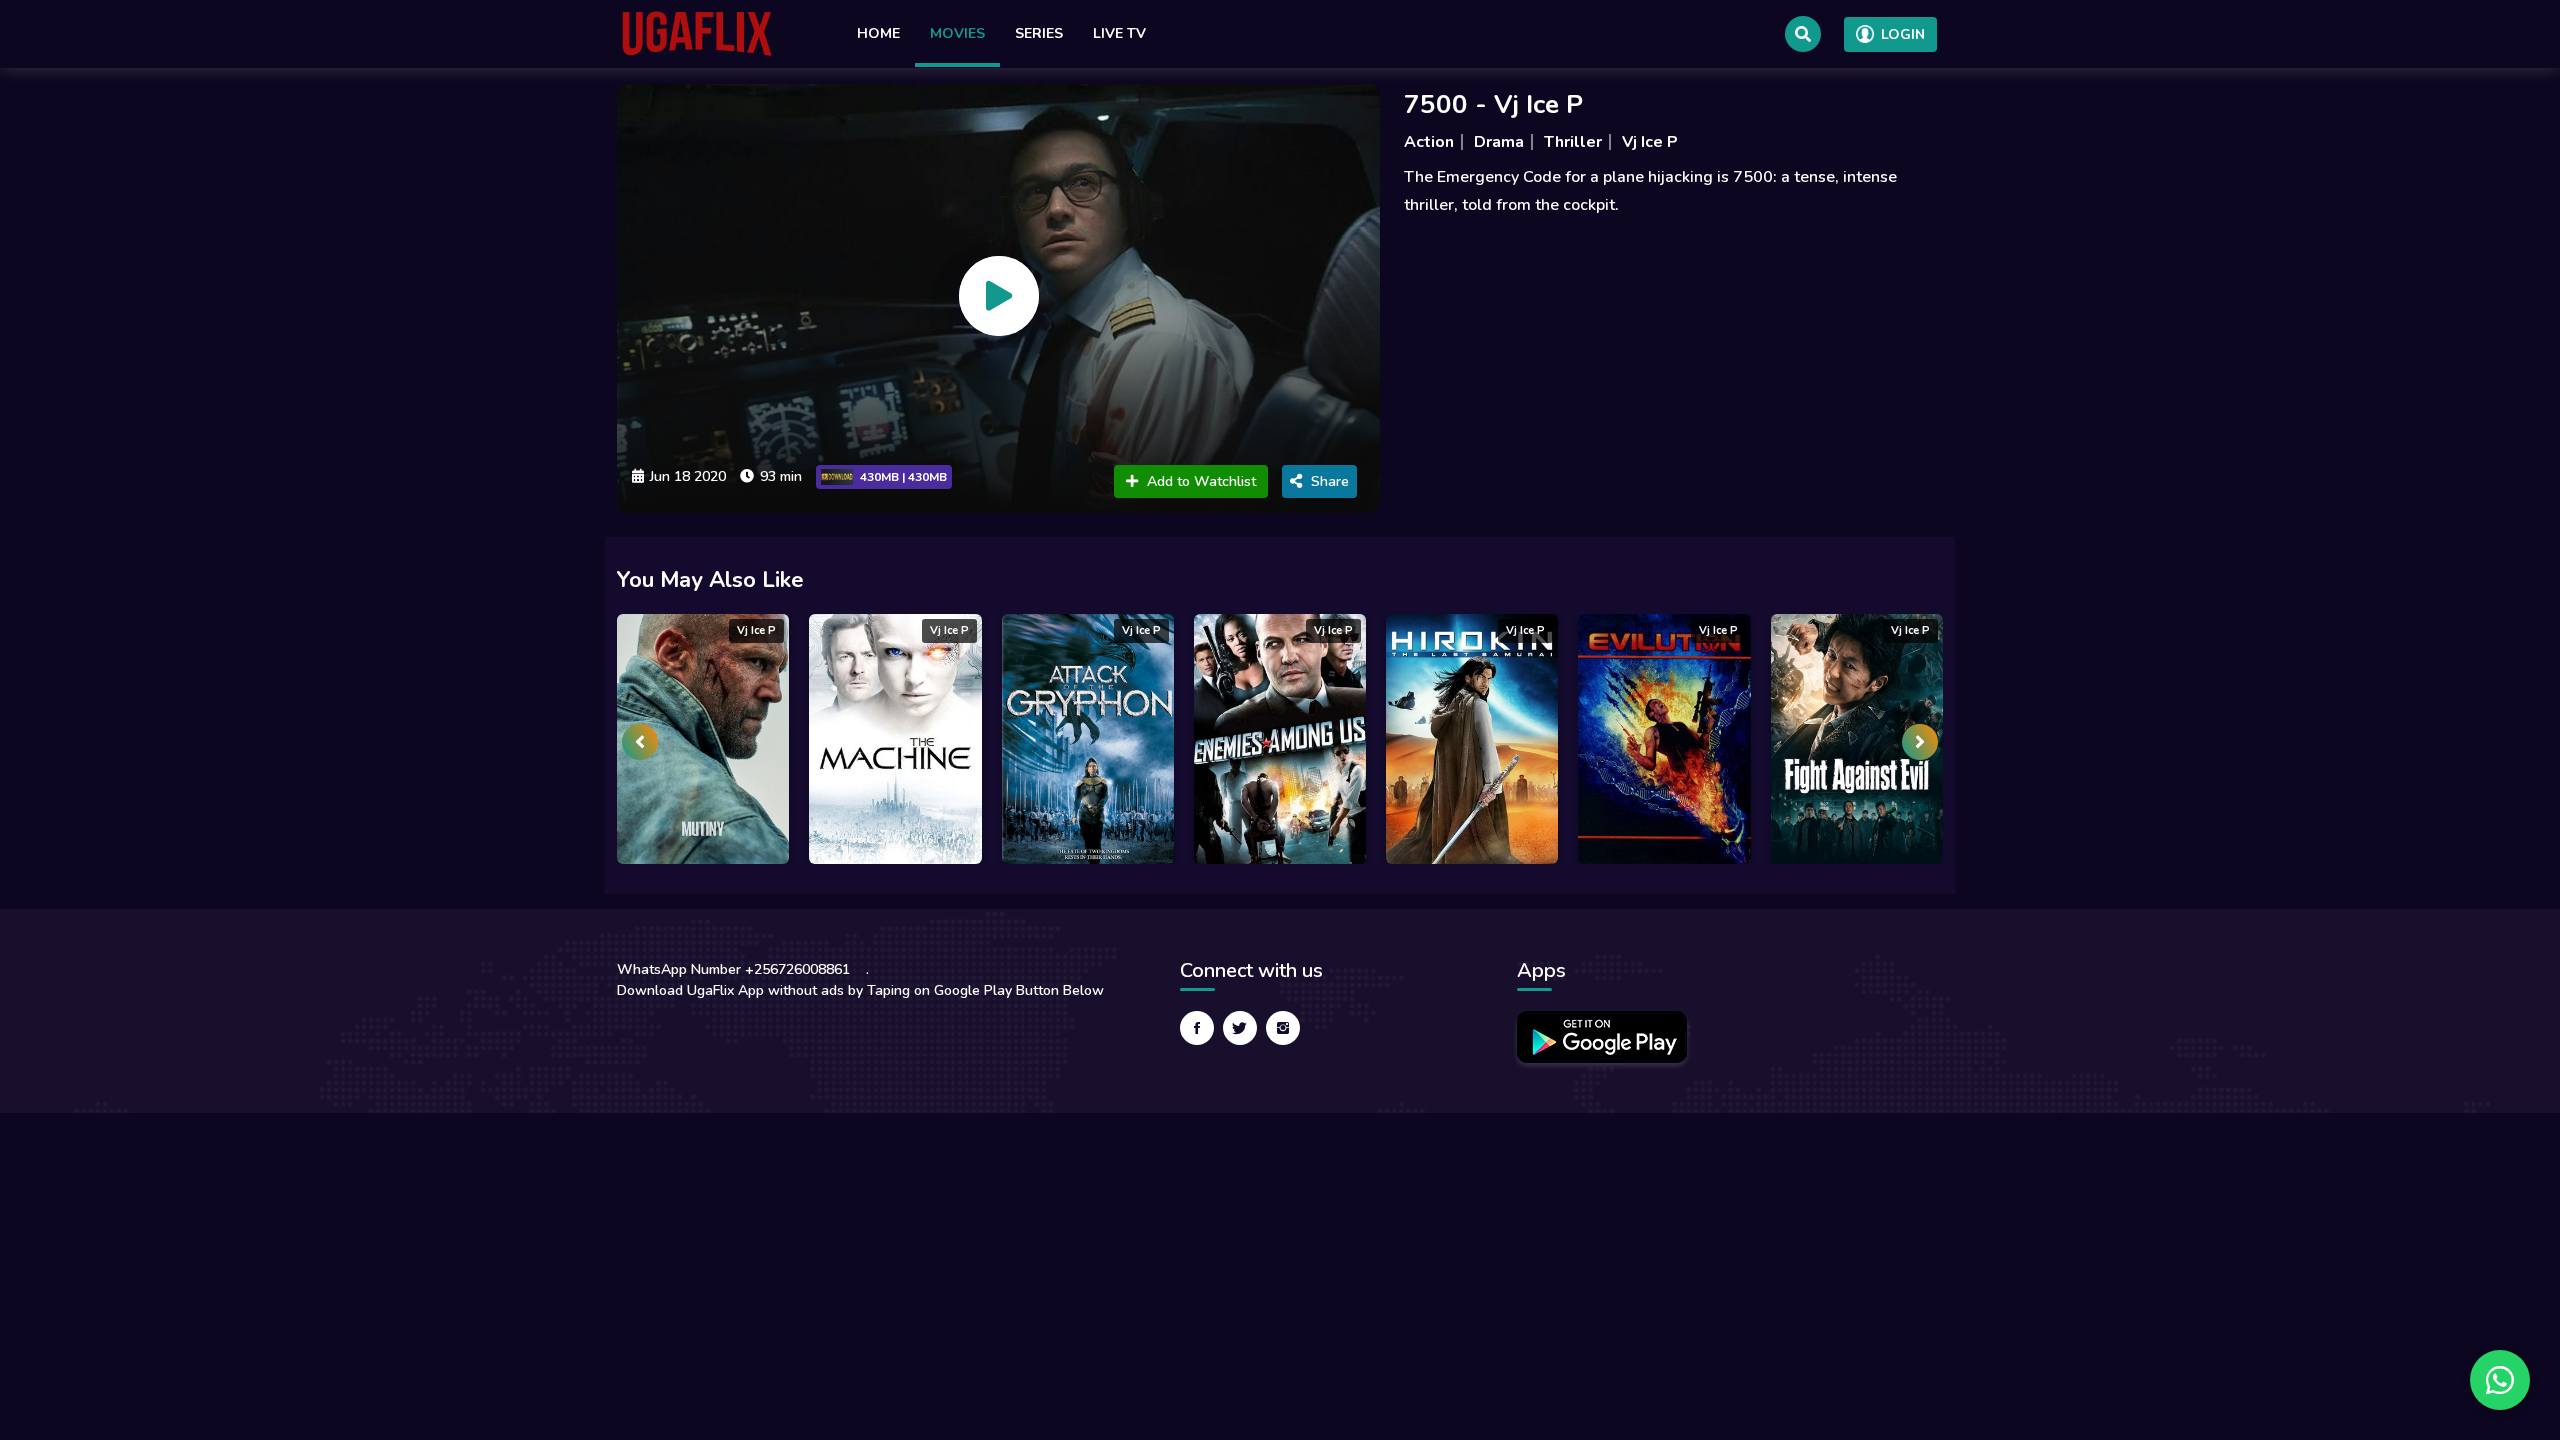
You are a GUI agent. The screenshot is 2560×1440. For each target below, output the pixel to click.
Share (1330, 481)
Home (878, 33)
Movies (957, 33)
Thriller (1573, 142)
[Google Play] (1602, 1037)
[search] (1803, 34)
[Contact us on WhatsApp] (2500, 1380)
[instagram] (1283, 1028)
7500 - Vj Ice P (1493, 104)
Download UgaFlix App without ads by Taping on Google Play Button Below (860, 990)
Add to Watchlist (1201, 481)
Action (1429, 142)
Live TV (1119, 33)
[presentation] (640, 742)
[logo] (697, 34)
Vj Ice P (1650, 142)
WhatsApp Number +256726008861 (733, 969)
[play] (999, 296)
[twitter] (1240, 1028)
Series (1039, 33)
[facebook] (1197, 1028)
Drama (1499, 142)
